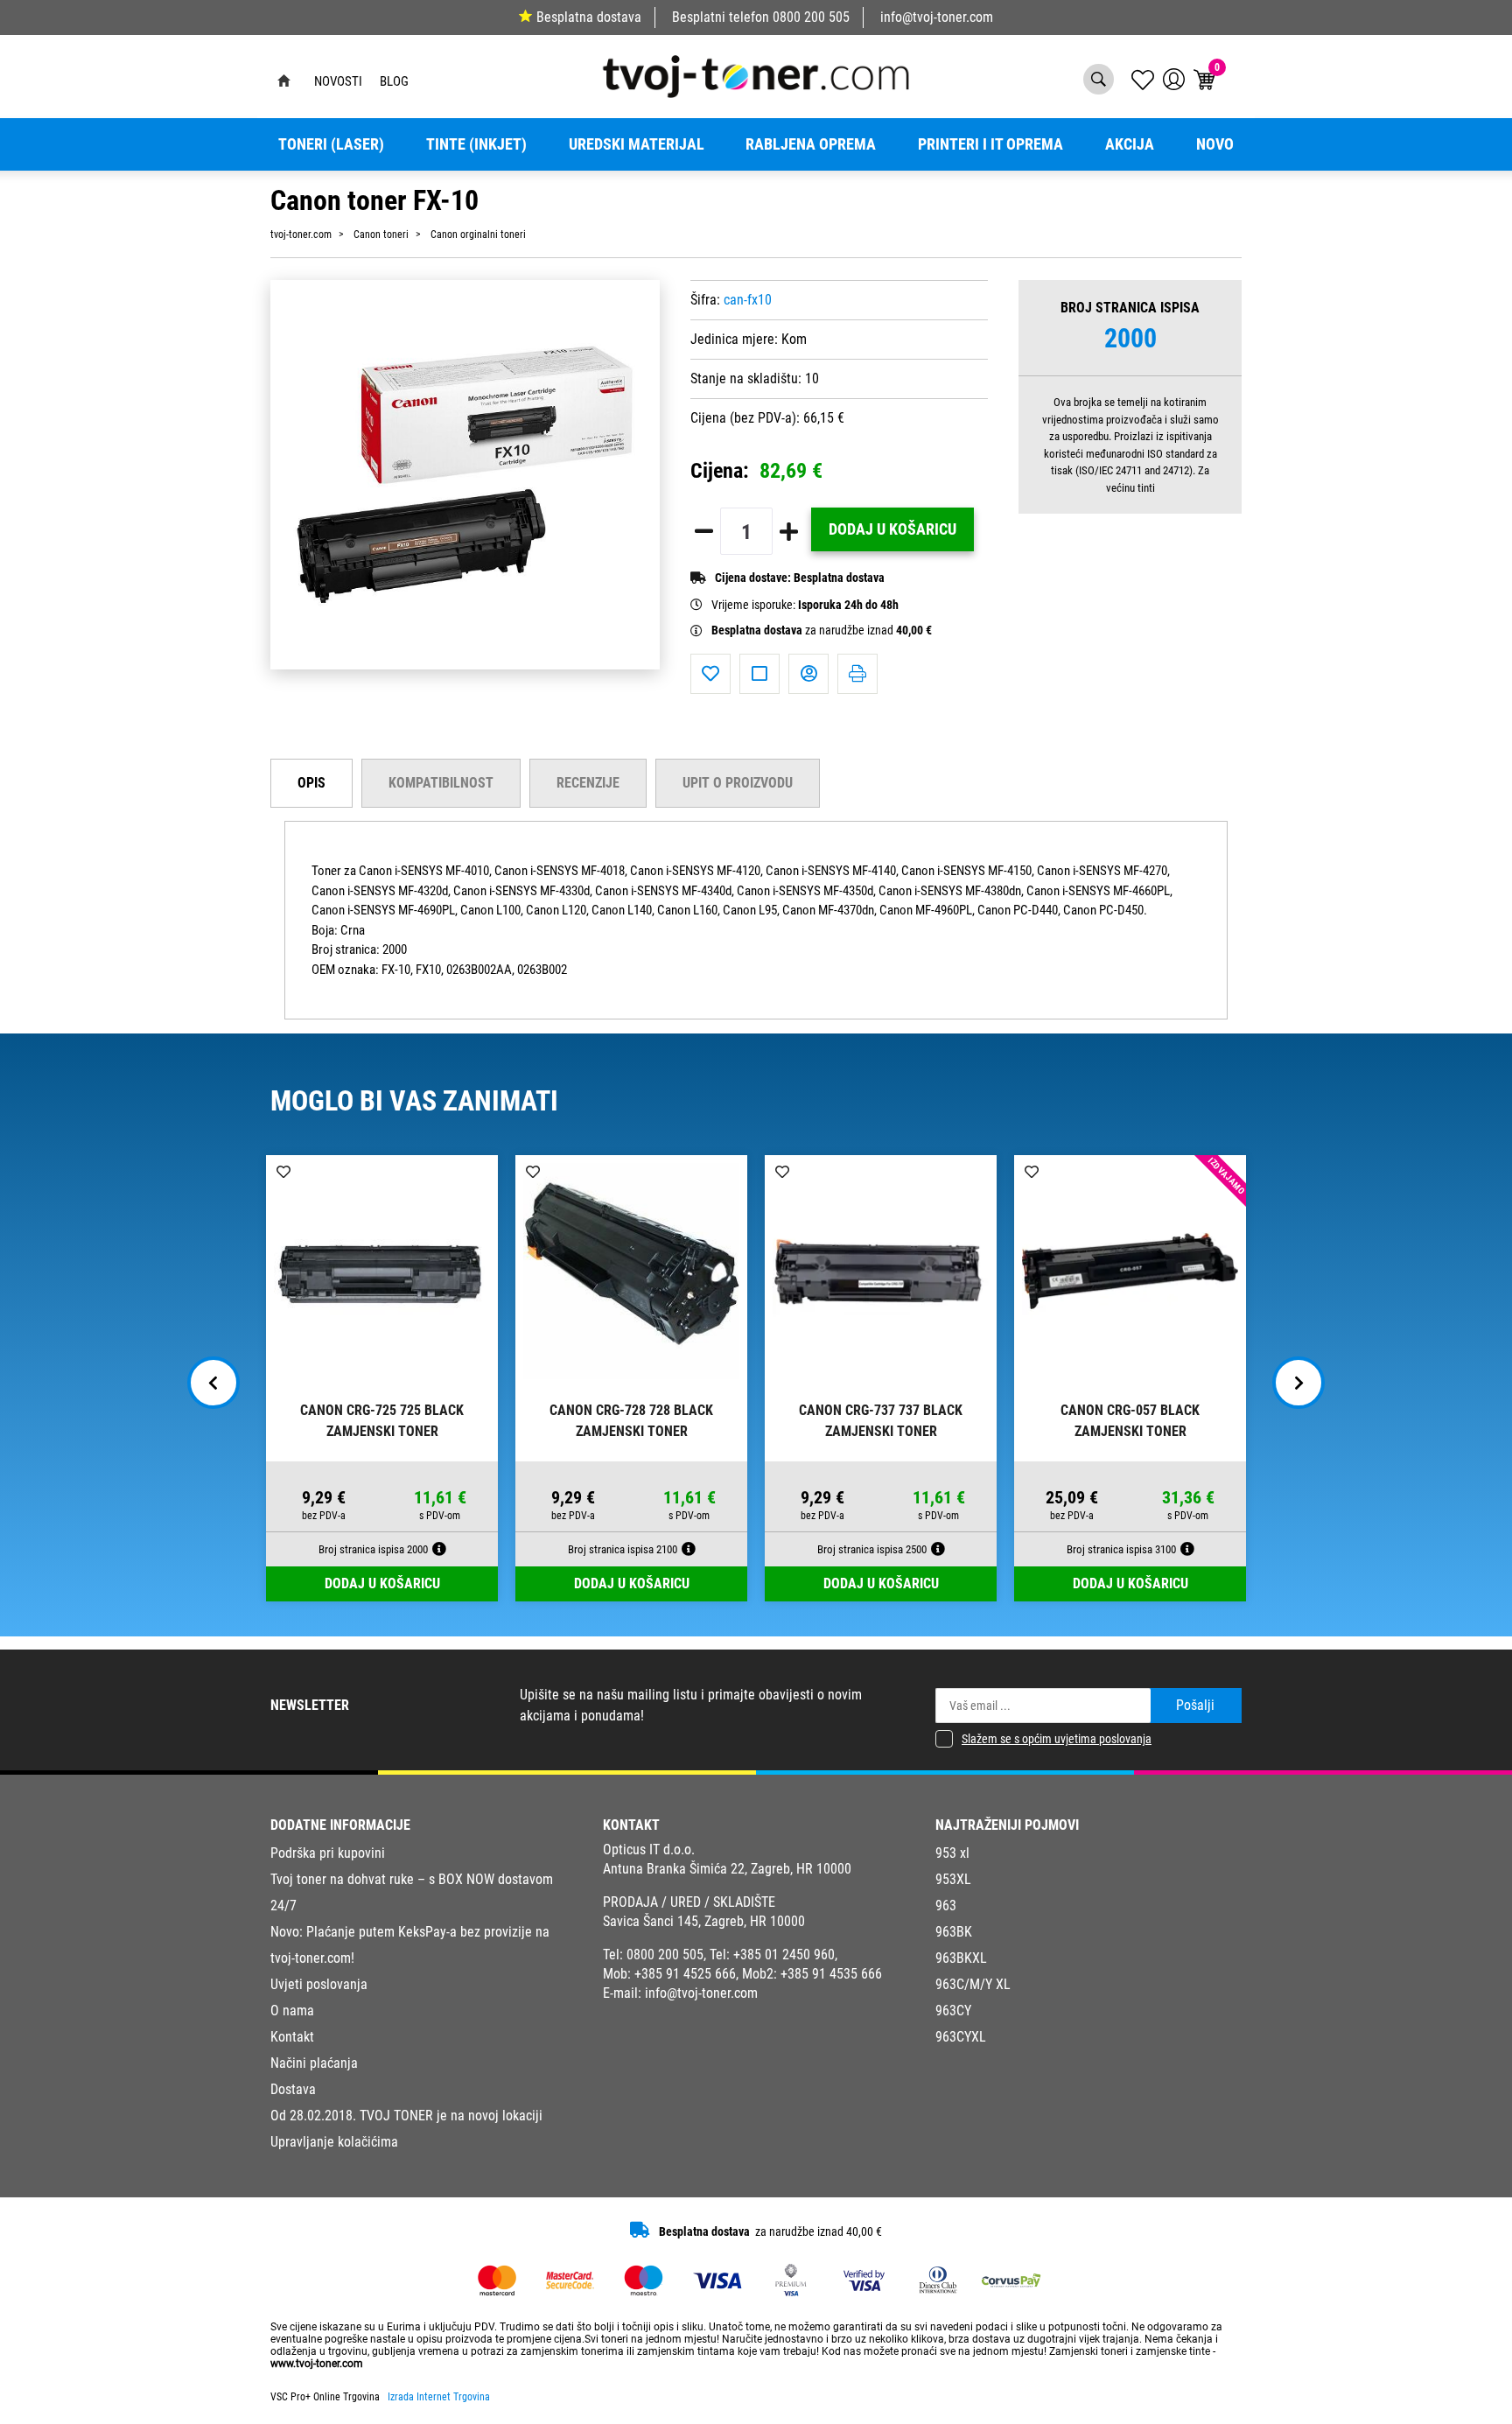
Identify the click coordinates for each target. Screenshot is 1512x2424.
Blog (394, 81)
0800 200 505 (811, 17)
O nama (292, 2011)
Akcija (1130, 144)
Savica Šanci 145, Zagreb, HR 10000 (704, 1921)
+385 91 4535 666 (831, 1974)
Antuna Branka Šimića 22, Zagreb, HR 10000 (727, 1869)
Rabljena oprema (811, 144)
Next (1298, 1383)
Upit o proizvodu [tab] (738, 783)
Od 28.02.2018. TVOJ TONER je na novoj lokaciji (406, 2116)
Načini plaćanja (314, 2063)
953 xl (952, 1853)
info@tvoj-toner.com (937, 17)
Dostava (293, 2089)
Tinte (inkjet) (476, 144)
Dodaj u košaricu (892, 529)
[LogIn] (1174, 79)
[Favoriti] (710, 674)
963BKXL (961, 1958)
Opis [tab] (311, 783)
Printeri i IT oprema (990, 144)
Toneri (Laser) (331, 144)
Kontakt (292, 2037)
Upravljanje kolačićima (334, 2142)
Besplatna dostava (589, 17)
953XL (953, 1879)
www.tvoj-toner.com (317, 2364)
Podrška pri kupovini (328, 1853)
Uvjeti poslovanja (319, 1984)
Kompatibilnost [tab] (441, 783)
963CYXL (961, 2037)
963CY (953, 2011)
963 (946, 1906)
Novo (1215, 144)
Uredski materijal (637, 144)
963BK (954, 1932)
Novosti (338, 81)
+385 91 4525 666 (685, 1974)
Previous (213, 1383)
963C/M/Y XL (973, 1984)
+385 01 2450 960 (784, 1955)
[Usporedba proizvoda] (759, 674)
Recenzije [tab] (588, 783)
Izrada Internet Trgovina (439, 2397)
